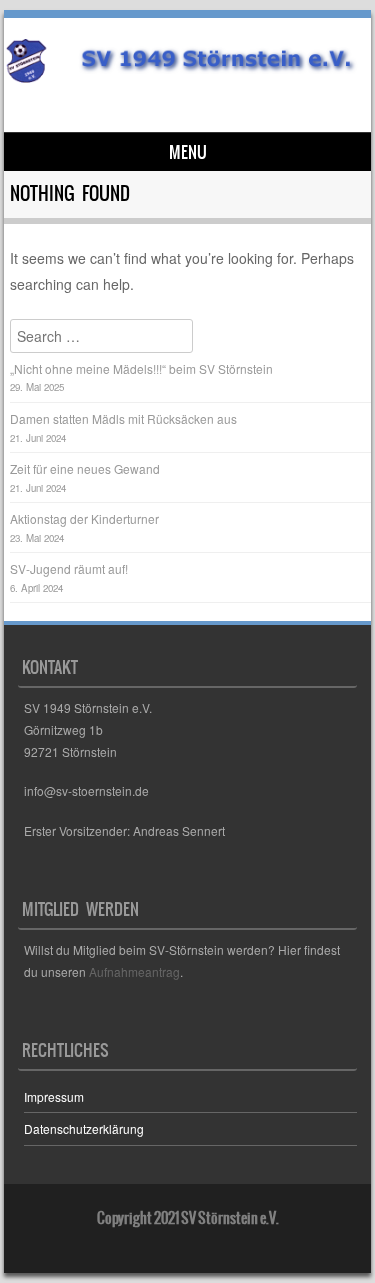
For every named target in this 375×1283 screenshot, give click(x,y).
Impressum (54, 1096)
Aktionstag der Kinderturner (84, 518)
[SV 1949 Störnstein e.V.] (185, 77)
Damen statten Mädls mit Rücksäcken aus (123, 418)
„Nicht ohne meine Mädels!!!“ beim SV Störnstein (141, 368)
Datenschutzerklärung (84, 1128)
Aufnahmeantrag (134, 971)
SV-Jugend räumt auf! (69, 568)
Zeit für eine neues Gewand (85, 468)
